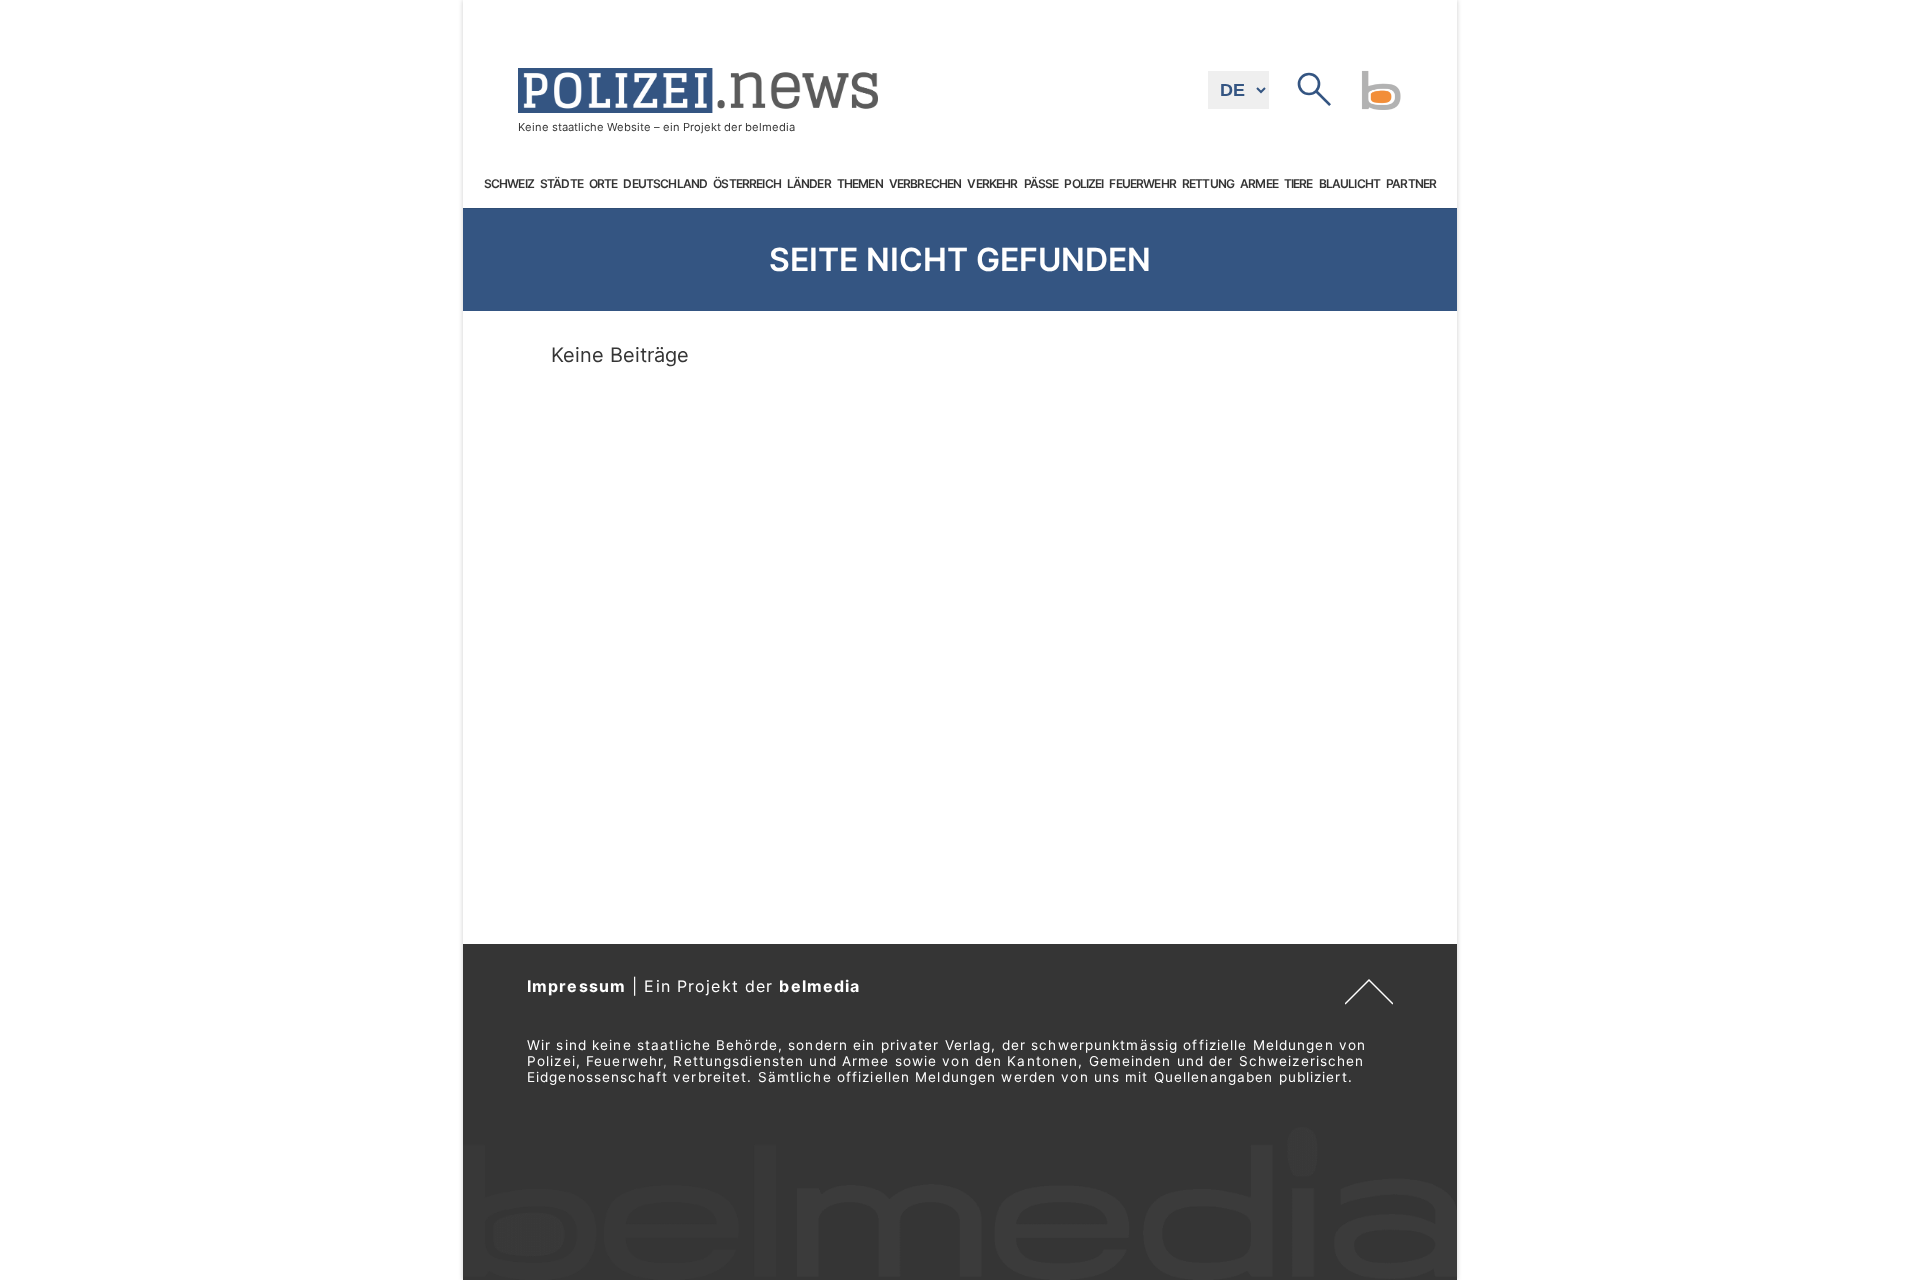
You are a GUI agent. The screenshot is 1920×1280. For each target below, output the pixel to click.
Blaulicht (1349, 184)
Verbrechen (925, 184)
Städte (561, 184)
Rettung (1208, 184)
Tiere (1298, 184)
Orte (603, 184)
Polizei (1083, 184)
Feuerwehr (1142, 184)
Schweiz (509, 184)
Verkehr (992, 184)
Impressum (576, 986)
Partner (1411, 184)
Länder (809, 184)
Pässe (1041, 184)
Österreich (747, 184)
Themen (860, 184)
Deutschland (665, 184)
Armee (1259, 184)
